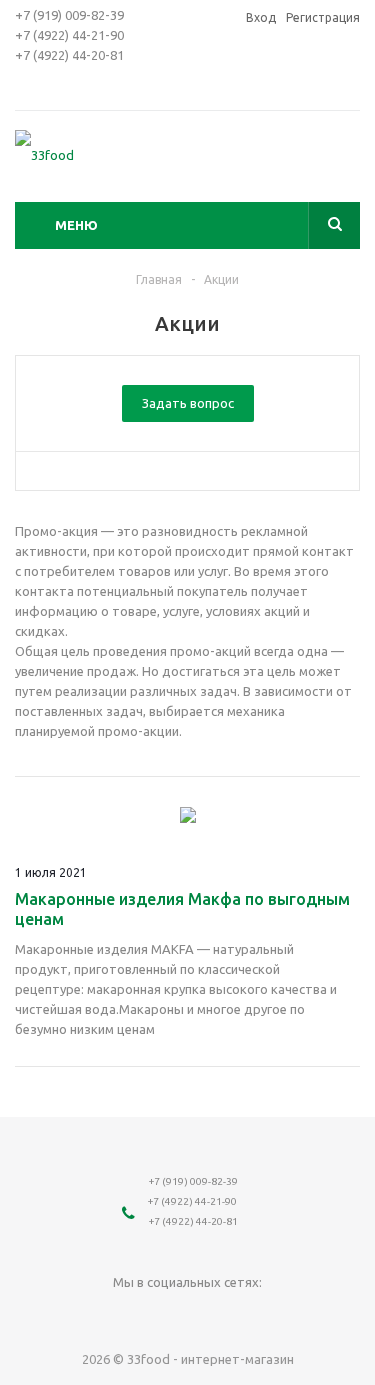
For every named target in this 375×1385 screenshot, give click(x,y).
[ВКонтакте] (85, 1315)
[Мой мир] (167, 1315)
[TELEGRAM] (208, 1315)
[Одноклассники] (126, 1315)
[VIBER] (249, 1315)
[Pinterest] (290, 1315)
